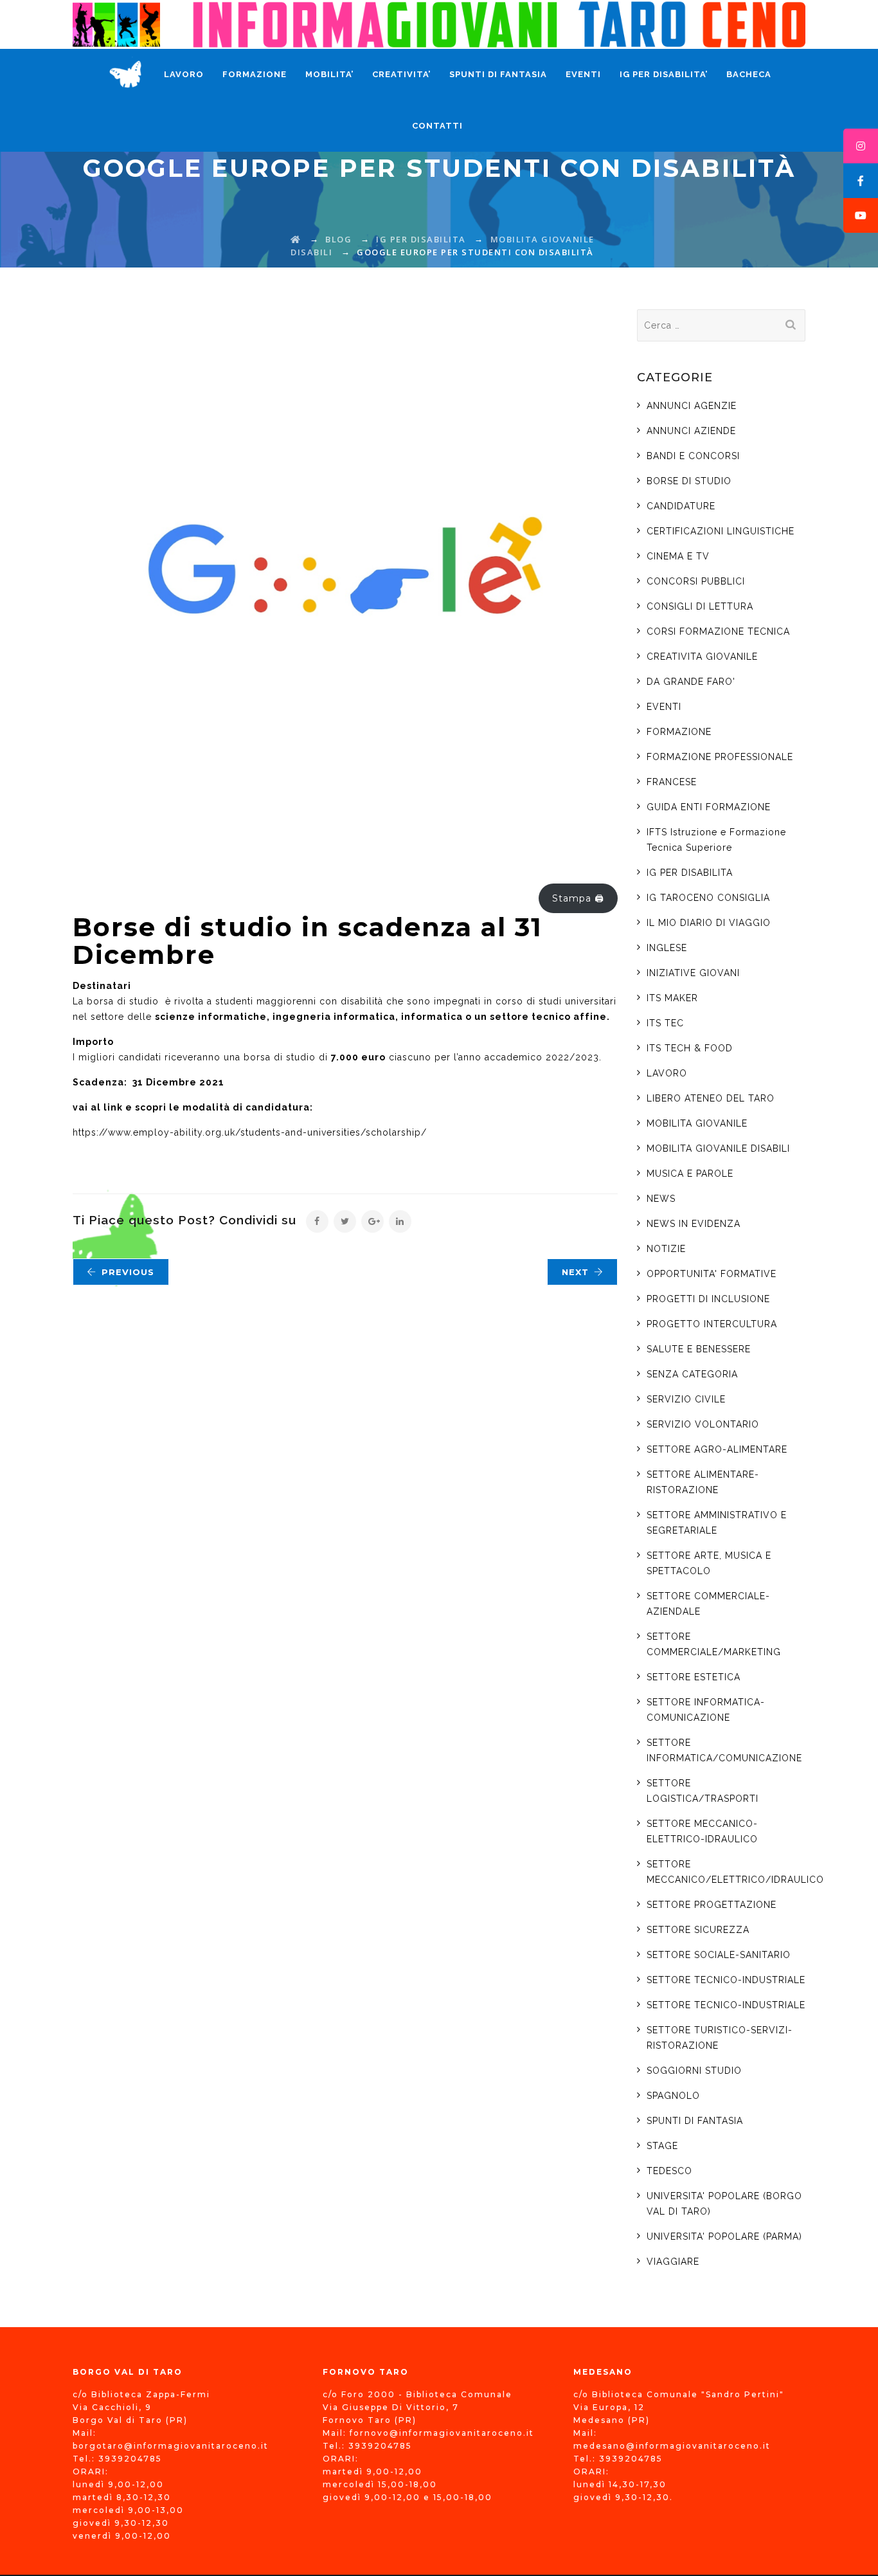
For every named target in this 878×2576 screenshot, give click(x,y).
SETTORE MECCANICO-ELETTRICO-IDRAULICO (702, 1831)
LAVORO (184, 74)
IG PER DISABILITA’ (664, 74)
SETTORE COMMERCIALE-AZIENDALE (708, 1604)
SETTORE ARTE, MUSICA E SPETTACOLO (709, 1563)
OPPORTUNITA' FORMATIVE (712, 1274)
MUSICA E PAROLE (690, 1174)
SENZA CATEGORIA (692, 1374)
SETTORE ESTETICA (694, 1677)
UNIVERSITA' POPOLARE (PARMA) (724, 2236)
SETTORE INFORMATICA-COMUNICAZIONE (706, 1710)
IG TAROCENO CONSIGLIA (708, 898)
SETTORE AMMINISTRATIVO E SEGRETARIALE (717, 1523)
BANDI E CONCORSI (693, 456)
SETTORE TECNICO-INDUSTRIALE (726, 1980)
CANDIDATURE (681, 506)
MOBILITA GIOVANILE (697, 1123)
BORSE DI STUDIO (689, 481)
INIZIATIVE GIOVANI (693, 973)
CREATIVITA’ (401, 74)
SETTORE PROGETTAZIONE (712, 1905)
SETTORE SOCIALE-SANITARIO (719, 1955)
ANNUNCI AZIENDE (691, 431)
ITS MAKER (672, 998)
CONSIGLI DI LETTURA (700, 606)
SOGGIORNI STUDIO (694, 2071)
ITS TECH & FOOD (690, 1048)
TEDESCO (669, 2171)
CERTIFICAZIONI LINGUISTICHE (721, 531)
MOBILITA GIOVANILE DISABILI (718, 1148)
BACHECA (749, 74)
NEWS (661, 1199)
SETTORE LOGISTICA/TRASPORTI (703, 1791)
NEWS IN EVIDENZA (694, 1224)
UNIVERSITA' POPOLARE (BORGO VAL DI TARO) (724, 2204)
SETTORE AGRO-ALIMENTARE (717, 1449)
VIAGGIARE (673, 2262)
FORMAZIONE (255, 74)
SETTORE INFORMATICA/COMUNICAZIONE (724, 1750)
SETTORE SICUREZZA (698, 1930)
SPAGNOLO (673, 2096)
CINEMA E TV (678, 556)
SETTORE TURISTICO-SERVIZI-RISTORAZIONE (720, 2038)
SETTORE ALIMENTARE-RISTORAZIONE (703, 1482)
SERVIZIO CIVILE (686, 1399)
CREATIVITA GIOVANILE (702, 657)
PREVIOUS (128, 1272)
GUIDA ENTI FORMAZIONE (709, 807)
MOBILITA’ (329, 74)
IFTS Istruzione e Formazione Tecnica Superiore (716, 840)
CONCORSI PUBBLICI (696, 581)
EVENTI (583, 74)
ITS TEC (667, 1023)
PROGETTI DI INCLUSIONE (708, 1299)
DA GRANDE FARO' (691, 682)
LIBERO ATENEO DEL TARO (711, 1098)
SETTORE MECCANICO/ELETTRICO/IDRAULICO (735, 1872)
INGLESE (667, 948)
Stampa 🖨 (578, 898)
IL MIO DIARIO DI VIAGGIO (709, 923)
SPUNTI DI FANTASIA (498, 74)
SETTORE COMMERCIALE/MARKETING (714, 1644)
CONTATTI (437, 126)
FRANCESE (672, 782)
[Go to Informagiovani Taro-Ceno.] (296, 239)
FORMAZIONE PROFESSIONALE (720, 757)
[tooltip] (861, 146)
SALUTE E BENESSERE (699, 1349)
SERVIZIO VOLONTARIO (703, 1424)
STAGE (662, 2146)
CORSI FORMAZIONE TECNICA (718, 631)
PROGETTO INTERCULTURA (712, 1324)
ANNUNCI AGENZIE (692, 406)
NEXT (575, 1272)
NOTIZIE (666, 1249)
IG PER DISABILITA (690, 873)
